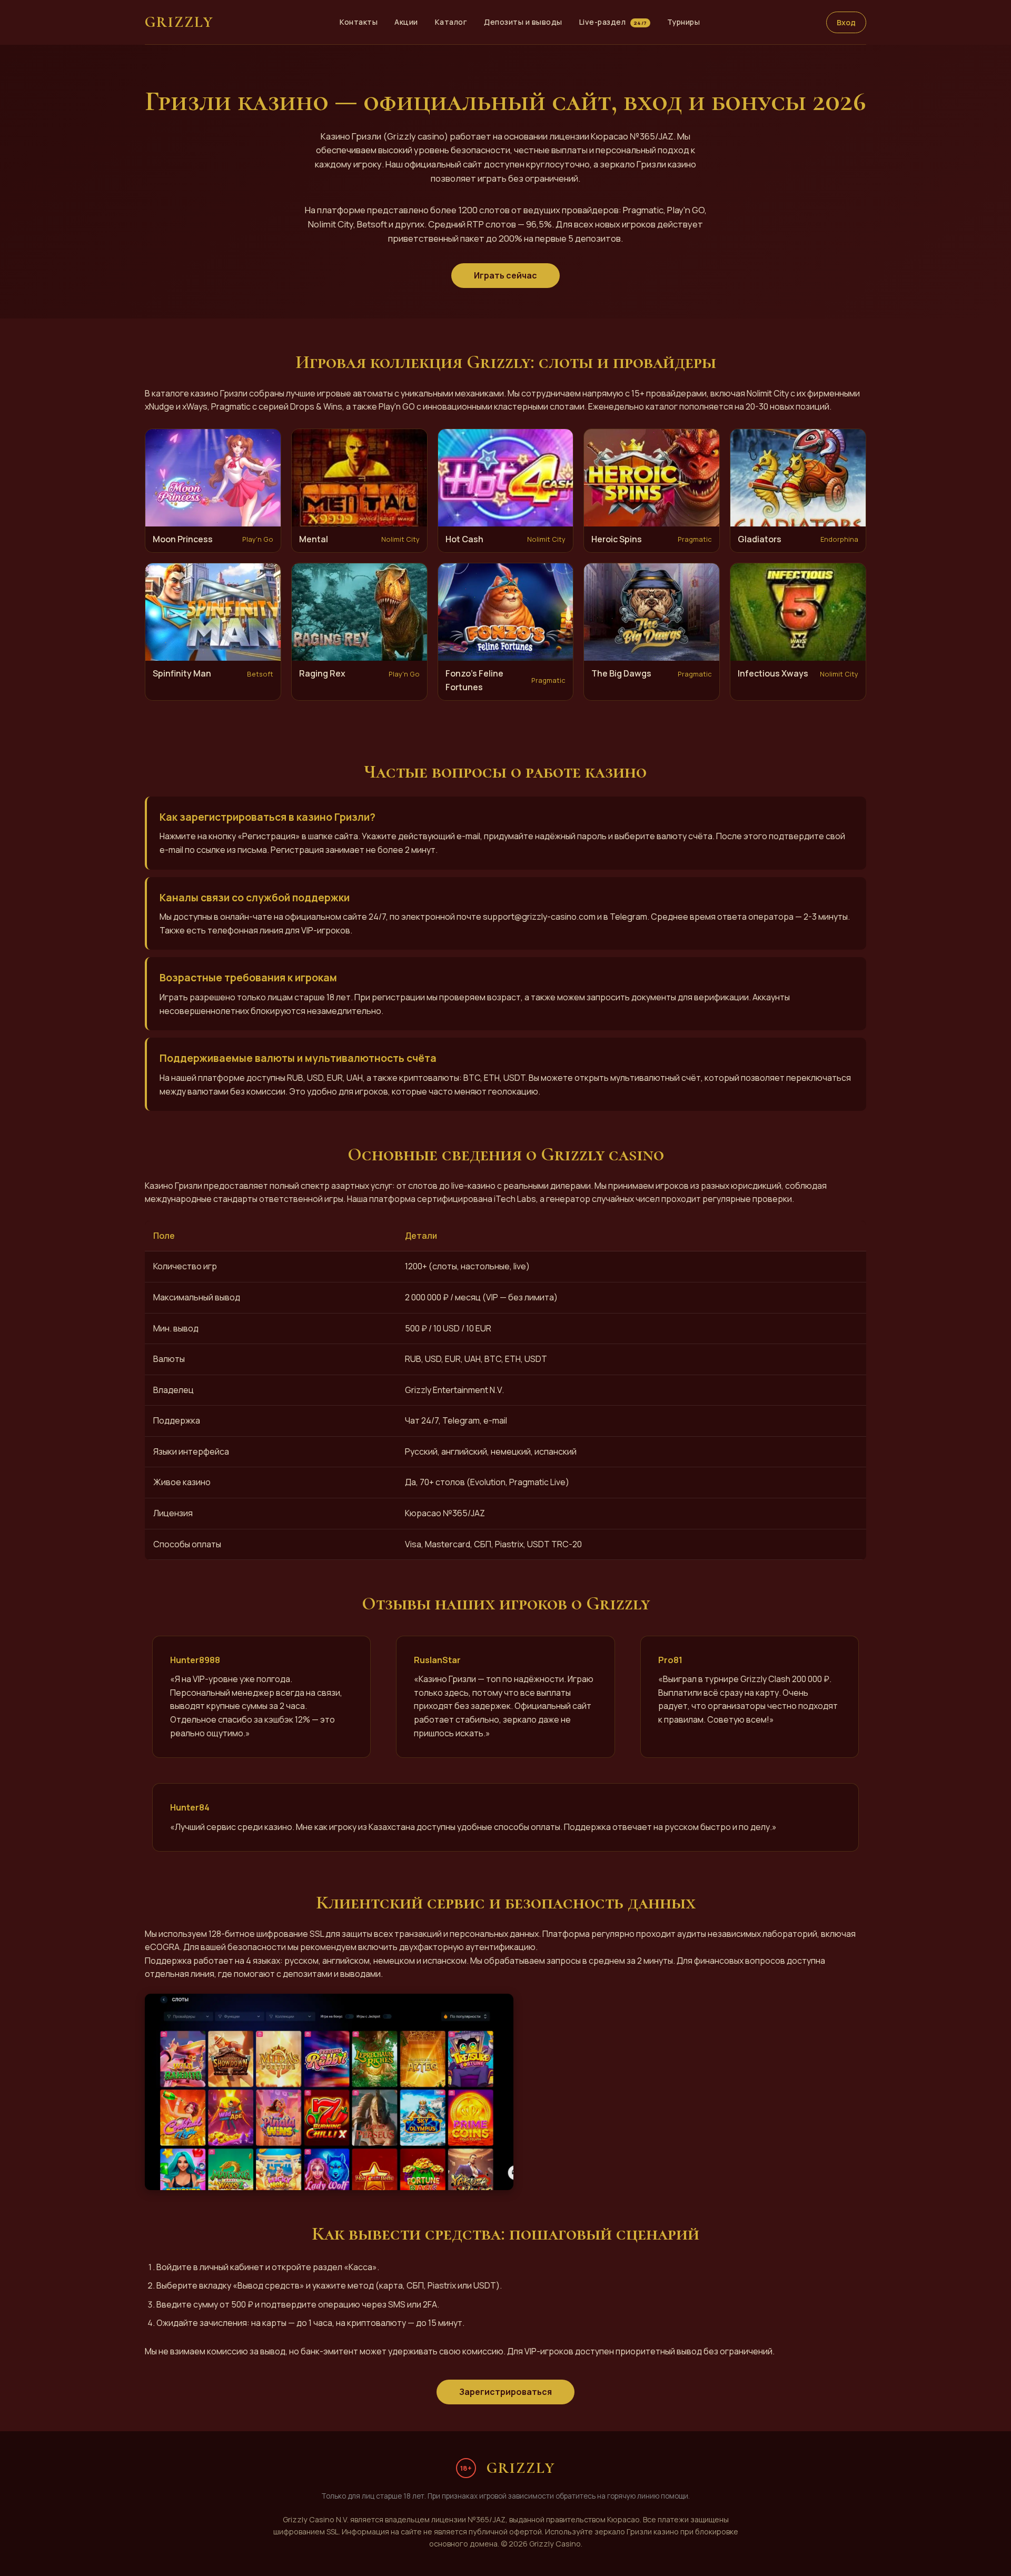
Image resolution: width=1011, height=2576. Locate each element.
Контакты (359, 22)
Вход (846, 22)
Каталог (451, 22)
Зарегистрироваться (506, 2392)
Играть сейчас (506, 275)
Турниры (684, 22)
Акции (406, 22)
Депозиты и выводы (523, 22)
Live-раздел (613, 22)
